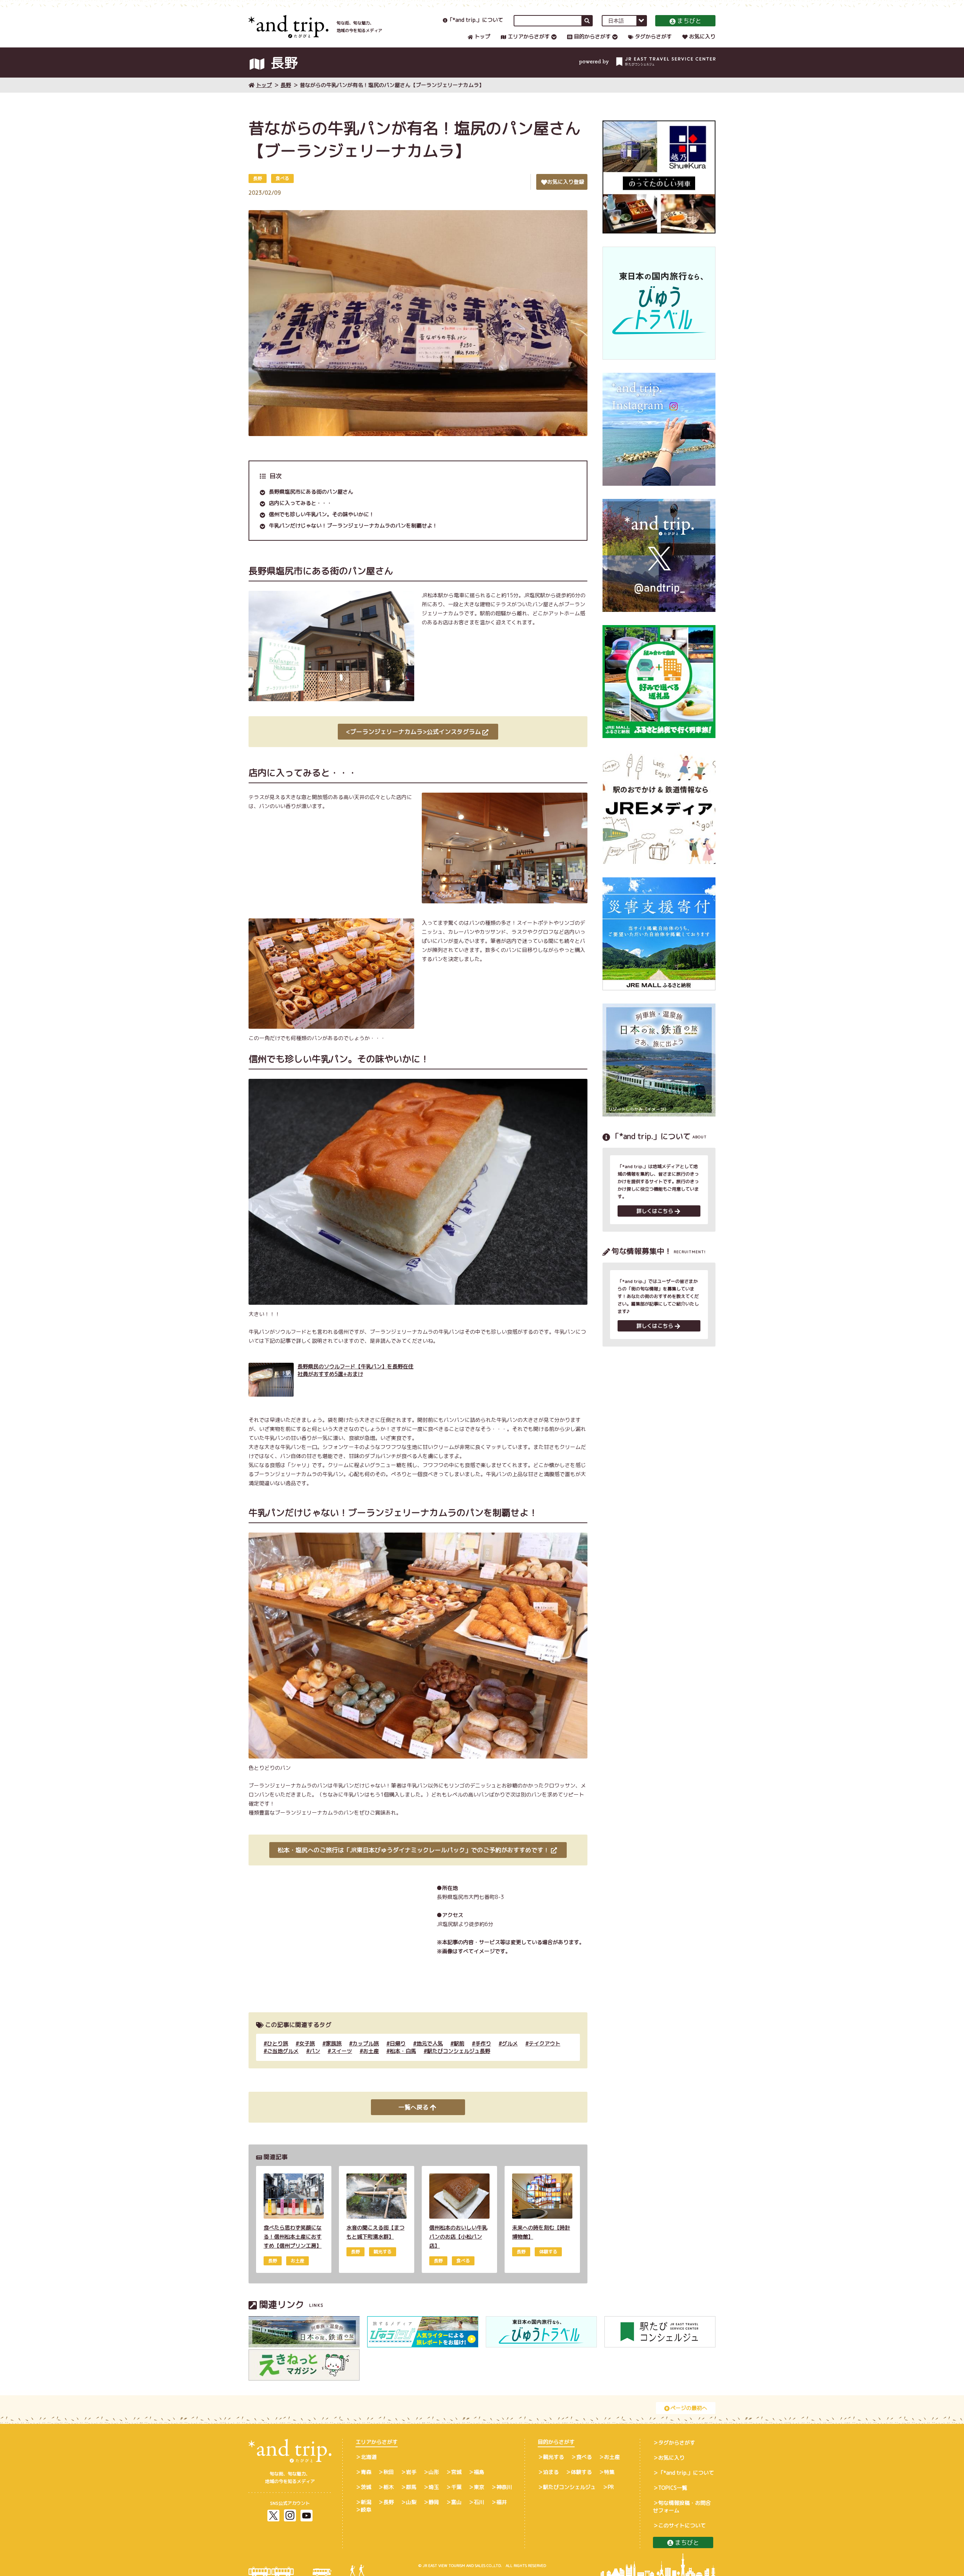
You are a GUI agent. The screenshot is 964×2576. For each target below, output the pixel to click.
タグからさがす (653, 36)
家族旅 (334, 2043)
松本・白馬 (403, 2051)
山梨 (411, 2502)
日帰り (398, 2043)
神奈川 (504, 2487)
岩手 (411, 2472)
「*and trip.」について (475, 20)
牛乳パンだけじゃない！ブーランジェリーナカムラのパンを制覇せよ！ (353, 525)
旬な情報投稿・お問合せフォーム (682, 2507)
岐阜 (366, 2510)
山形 (434, 2472)
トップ (482, 36)
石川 (479, 2502)
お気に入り (702, 36)
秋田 (389, 2472)
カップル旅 (366, 2043)
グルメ (510, 2043)
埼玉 (434, 2487)
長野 (286, 85)
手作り (483, 2043)
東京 (479, 2487)
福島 (479, 2472)
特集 (609, 2472)
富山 (456, 2502)
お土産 (371, 2051)
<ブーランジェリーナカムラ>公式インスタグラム (413, 732)
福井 (502, 2502)
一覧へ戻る (413, 2107)
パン (315, 2051)
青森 (366, 2472)
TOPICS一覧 (673, 2488)
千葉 (456, 2487)
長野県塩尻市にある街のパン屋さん (311, 492)
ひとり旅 (278, 2043)
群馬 (411, 2487)
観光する (554, 2457)
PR (611, 2487)
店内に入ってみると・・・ (300, 503)
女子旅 (307, 2043)
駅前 (459, 2043)
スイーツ (342, 2051)
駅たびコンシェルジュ (569, 2487)
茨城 (366, 2487)
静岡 (434, 2502)
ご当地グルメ (283, 2051)
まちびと (689, 21)
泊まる (551, 2472)
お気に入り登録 (566, 182)
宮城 (456, 2472)
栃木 (389, 2487)
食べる (584, 2457)
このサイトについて (682, 2525)
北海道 (369, 2457)
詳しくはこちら (655, 1211)
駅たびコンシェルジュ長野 (459, 2051)
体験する (581, 2472)
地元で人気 (430, 2043)
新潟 (366, 2502)
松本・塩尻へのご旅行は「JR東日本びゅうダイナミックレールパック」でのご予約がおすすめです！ (413, 1850)
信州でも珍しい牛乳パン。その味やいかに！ (322, 514)
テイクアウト (545, 2043)
